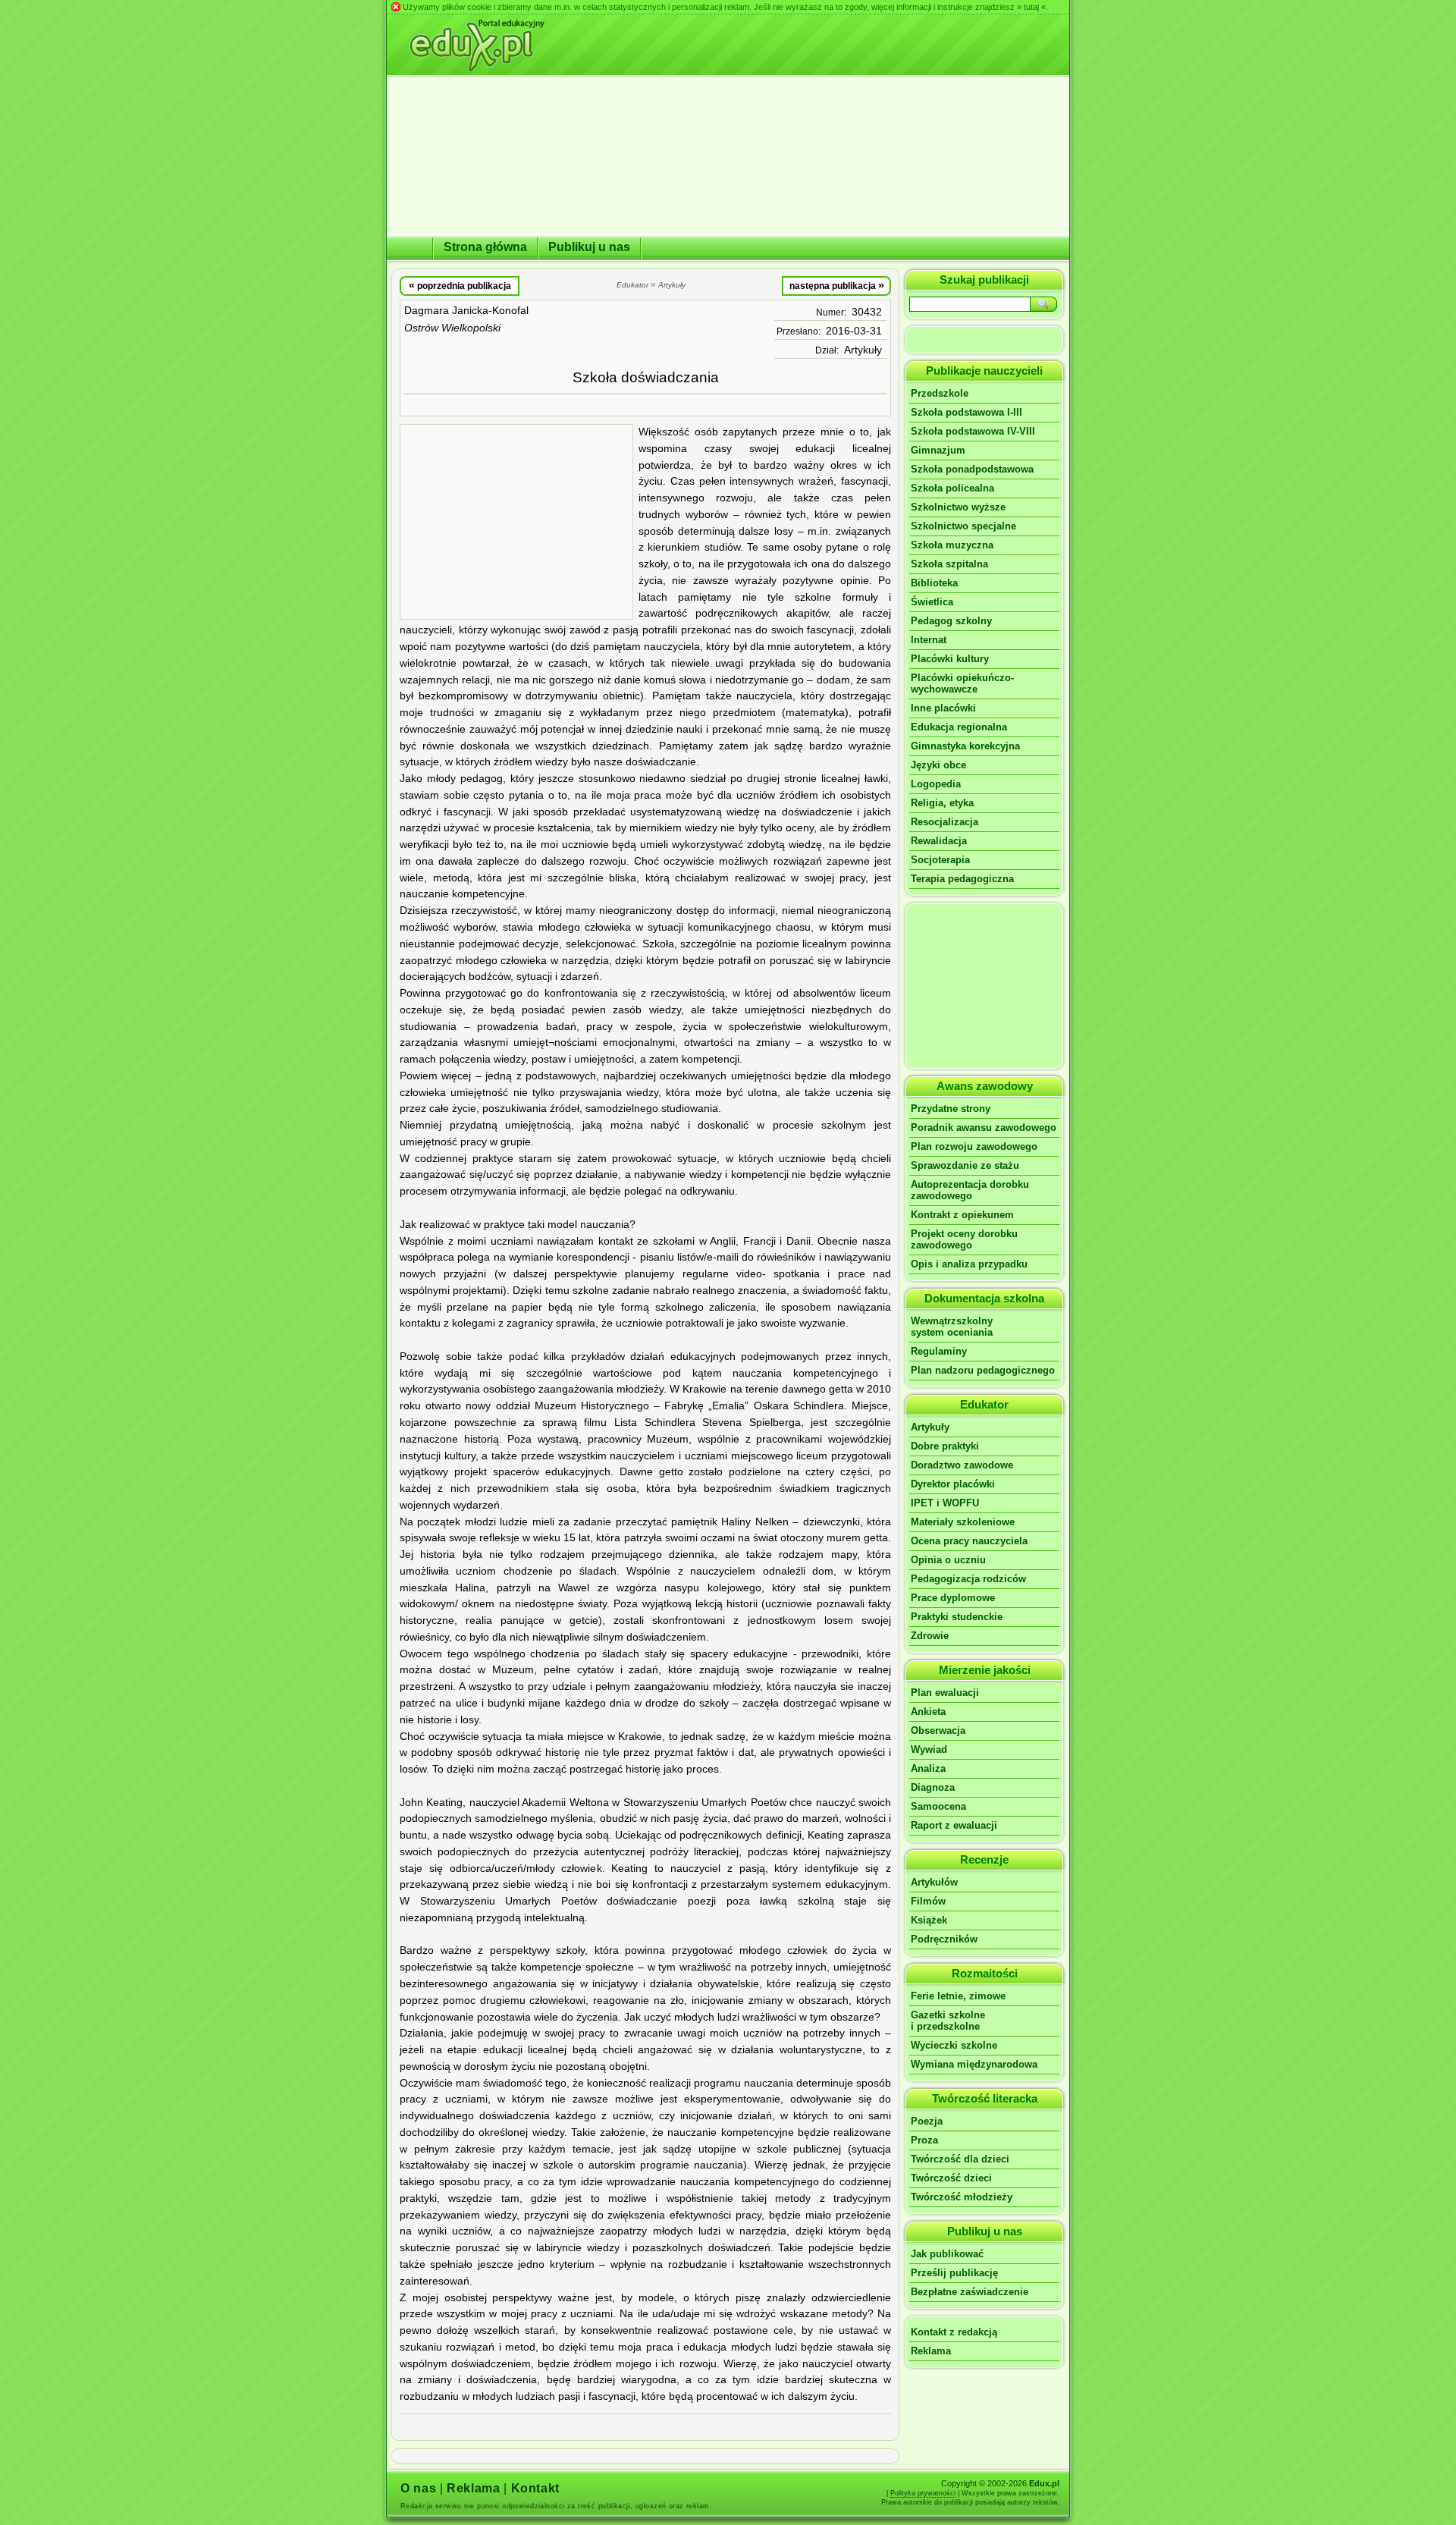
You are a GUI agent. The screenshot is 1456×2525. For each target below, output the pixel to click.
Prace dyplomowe (953, 1598)
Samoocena (938, 1806)
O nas (418, 2488)
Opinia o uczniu (948, 1560)
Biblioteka (934, 583)
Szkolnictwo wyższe (958, 507)
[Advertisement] (516, 522)
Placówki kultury (950, 659)
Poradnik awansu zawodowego (984, 1127)
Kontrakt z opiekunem (962, 1215)
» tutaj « (1031, 7)
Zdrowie (930, 1636)
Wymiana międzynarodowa (974, 2064)
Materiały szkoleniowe (963, 1522)
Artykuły (863, 350)
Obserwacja (938, 1730)
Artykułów (934, 1882)
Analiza (928, 1768)
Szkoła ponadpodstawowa (972, 469)
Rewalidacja (939, 841)
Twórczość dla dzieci (960, 2159)
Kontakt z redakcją (954, 2332)
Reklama (931, 2351)
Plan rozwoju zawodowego (974, 1146)
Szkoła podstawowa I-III (966, 412)
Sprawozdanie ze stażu (965, 1165)
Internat (929, 640)
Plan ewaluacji (945, 1693)
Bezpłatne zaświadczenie (970, 2292)
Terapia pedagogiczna (962, 879)
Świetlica (932, 602)
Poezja (927, 2121)
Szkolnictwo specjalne (963, 526)
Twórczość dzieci (951, 2178)
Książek (929, 1920)
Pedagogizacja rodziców (968, 1579)
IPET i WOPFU (945, 1503)
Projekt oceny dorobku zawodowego (964, 1239)
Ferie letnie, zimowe (958, 1996)
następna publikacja (837, 285)
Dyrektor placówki (953, 1484)
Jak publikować (947, 2254)
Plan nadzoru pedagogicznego (983, 1370)
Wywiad (929, 1749)
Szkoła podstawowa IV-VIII (973, 431)
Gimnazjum (938, 450)
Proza (924, 2140)
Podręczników (944, 1939)
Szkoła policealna (952, 488)
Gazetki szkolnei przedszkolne (948, 2021)
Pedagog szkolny (951, 621)
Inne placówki (943, 708)
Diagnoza (933, 1787)
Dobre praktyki (945, 1446)
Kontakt (535, 2488)
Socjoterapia (940, 860)
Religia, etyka (942, 803)
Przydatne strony (951, 1109)
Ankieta (928, 1712)
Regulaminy (939, 1351)
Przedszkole (940, 393)
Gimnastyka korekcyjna (965, 746)
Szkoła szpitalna (949, 564)
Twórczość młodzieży (962, 2197)
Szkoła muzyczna (952, 545)
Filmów (928, 1901)
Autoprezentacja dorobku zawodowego (970, 1190)
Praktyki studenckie (957, 1617)
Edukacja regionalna (959, 727)
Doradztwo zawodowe (962, 1465)
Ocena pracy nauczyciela (969, 1541)
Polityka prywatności (923, 2493)
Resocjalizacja (945, 822)
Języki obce (938, 765)
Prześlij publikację (954, 2273)
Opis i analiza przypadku (969, 1264)
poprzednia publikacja (460, 285)
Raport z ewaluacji (954, 1825)
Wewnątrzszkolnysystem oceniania (952, 1327)
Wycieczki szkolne (954, 2045)
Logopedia (936, 784)
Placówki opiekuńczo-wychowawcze (962, 683)
